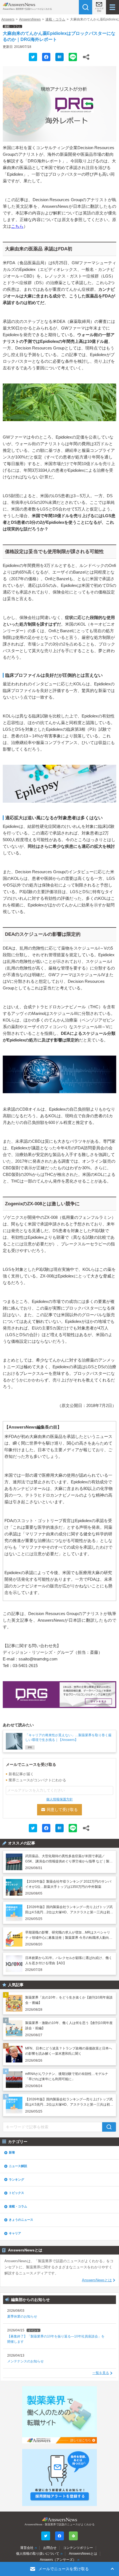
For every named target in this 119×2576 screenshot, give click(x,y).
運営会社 (27, 2548)
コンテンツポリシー (78, 2548)
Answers (8, 19)
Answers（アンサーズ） (58, 2560)
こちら (17, 226)
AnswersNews (30, 19)
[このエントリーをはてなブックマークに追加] (59, 57)
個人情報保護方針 (59, 1799)
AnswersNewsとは (97, 2280)
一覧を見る (101, 2373)
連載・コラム (55, 19)
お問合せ (50, 2548)
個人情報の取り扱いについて (38, 2554)
